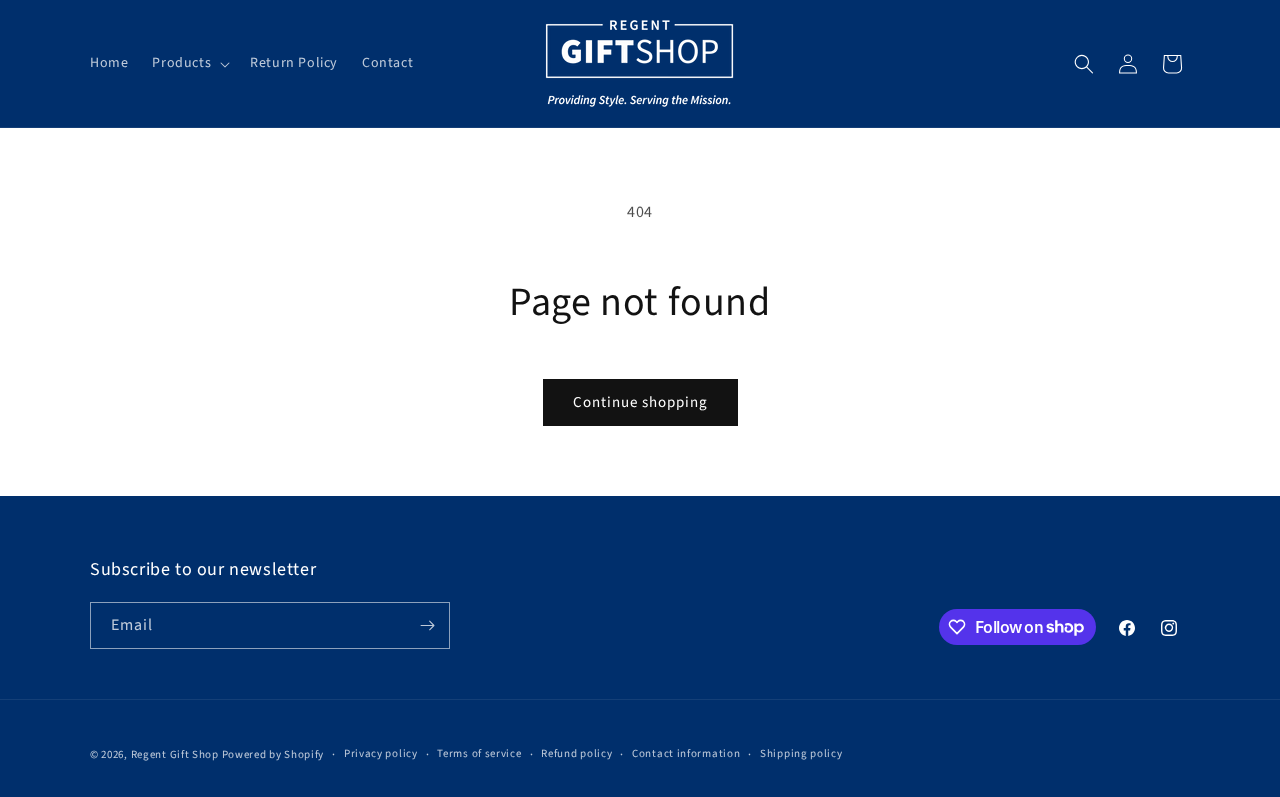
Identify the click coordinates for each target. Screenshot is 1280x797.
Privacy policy (381, 753)
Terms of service (479, 753)
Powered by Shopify (273, 754)
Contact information (686, 753)
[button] (189, 63)
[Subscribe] (427, 625)
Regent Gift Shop (175, 754)
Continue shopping (640, 402)
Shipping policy (801, 753)
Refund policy (576, 753)
